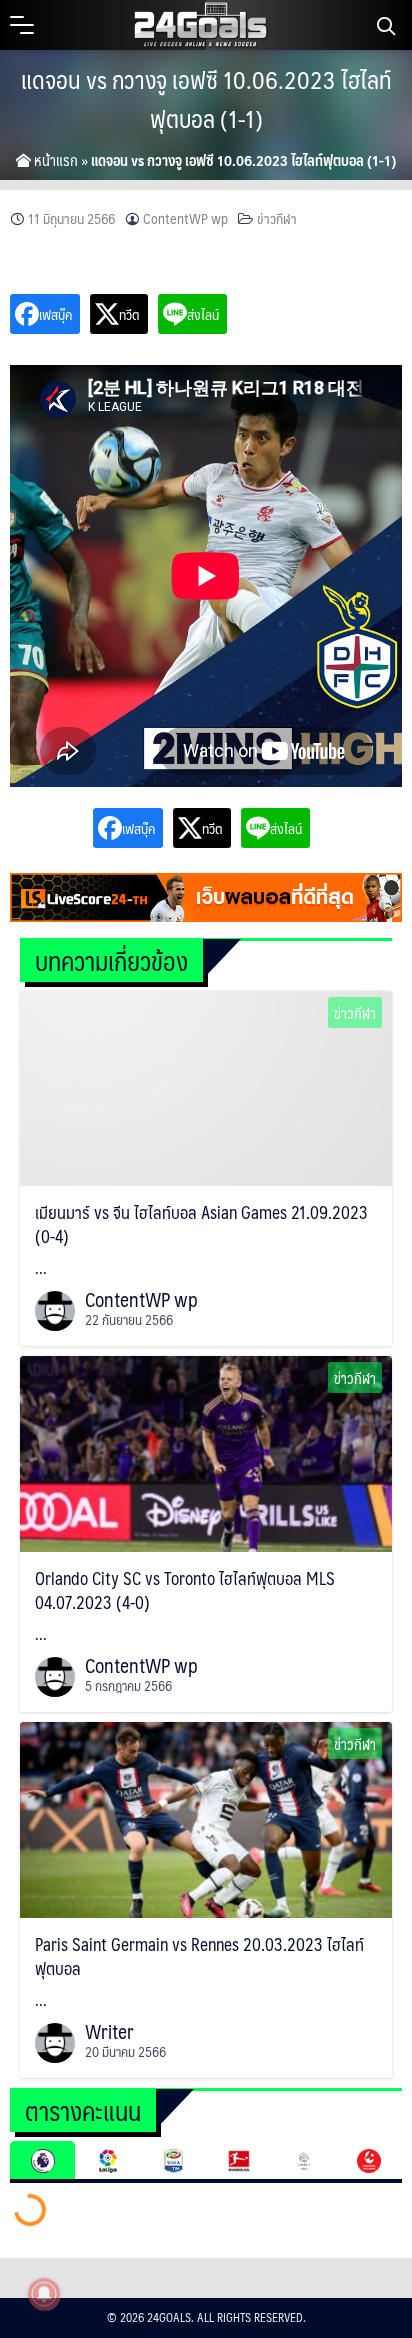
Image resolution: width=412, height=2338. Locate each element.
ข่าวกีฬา (277, 218)
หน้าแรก (54, 159)
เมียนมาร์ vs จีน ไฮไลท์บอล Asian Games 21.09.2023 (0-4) (201, 1224)
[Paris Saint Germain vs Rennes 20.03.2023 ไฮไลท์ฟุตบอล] (206, 1818)
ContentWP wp (185, 218)
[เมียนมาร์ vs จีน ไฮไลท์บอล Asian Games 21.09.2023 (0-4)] (206, 1086)
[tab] (42, 2160)
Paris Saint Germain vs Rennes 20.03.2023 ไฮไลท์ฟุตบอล (199, 1956)
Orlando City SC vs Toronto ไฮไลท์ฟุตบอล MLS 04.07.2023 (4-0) (185, 1590)
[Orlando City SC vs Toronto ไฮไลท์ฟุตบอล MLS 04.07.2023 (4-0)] (206, 1452)
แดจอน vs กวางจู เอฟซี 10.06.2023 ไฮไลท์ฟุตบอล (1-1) (206, 98)
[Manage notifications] (44, 2294)
